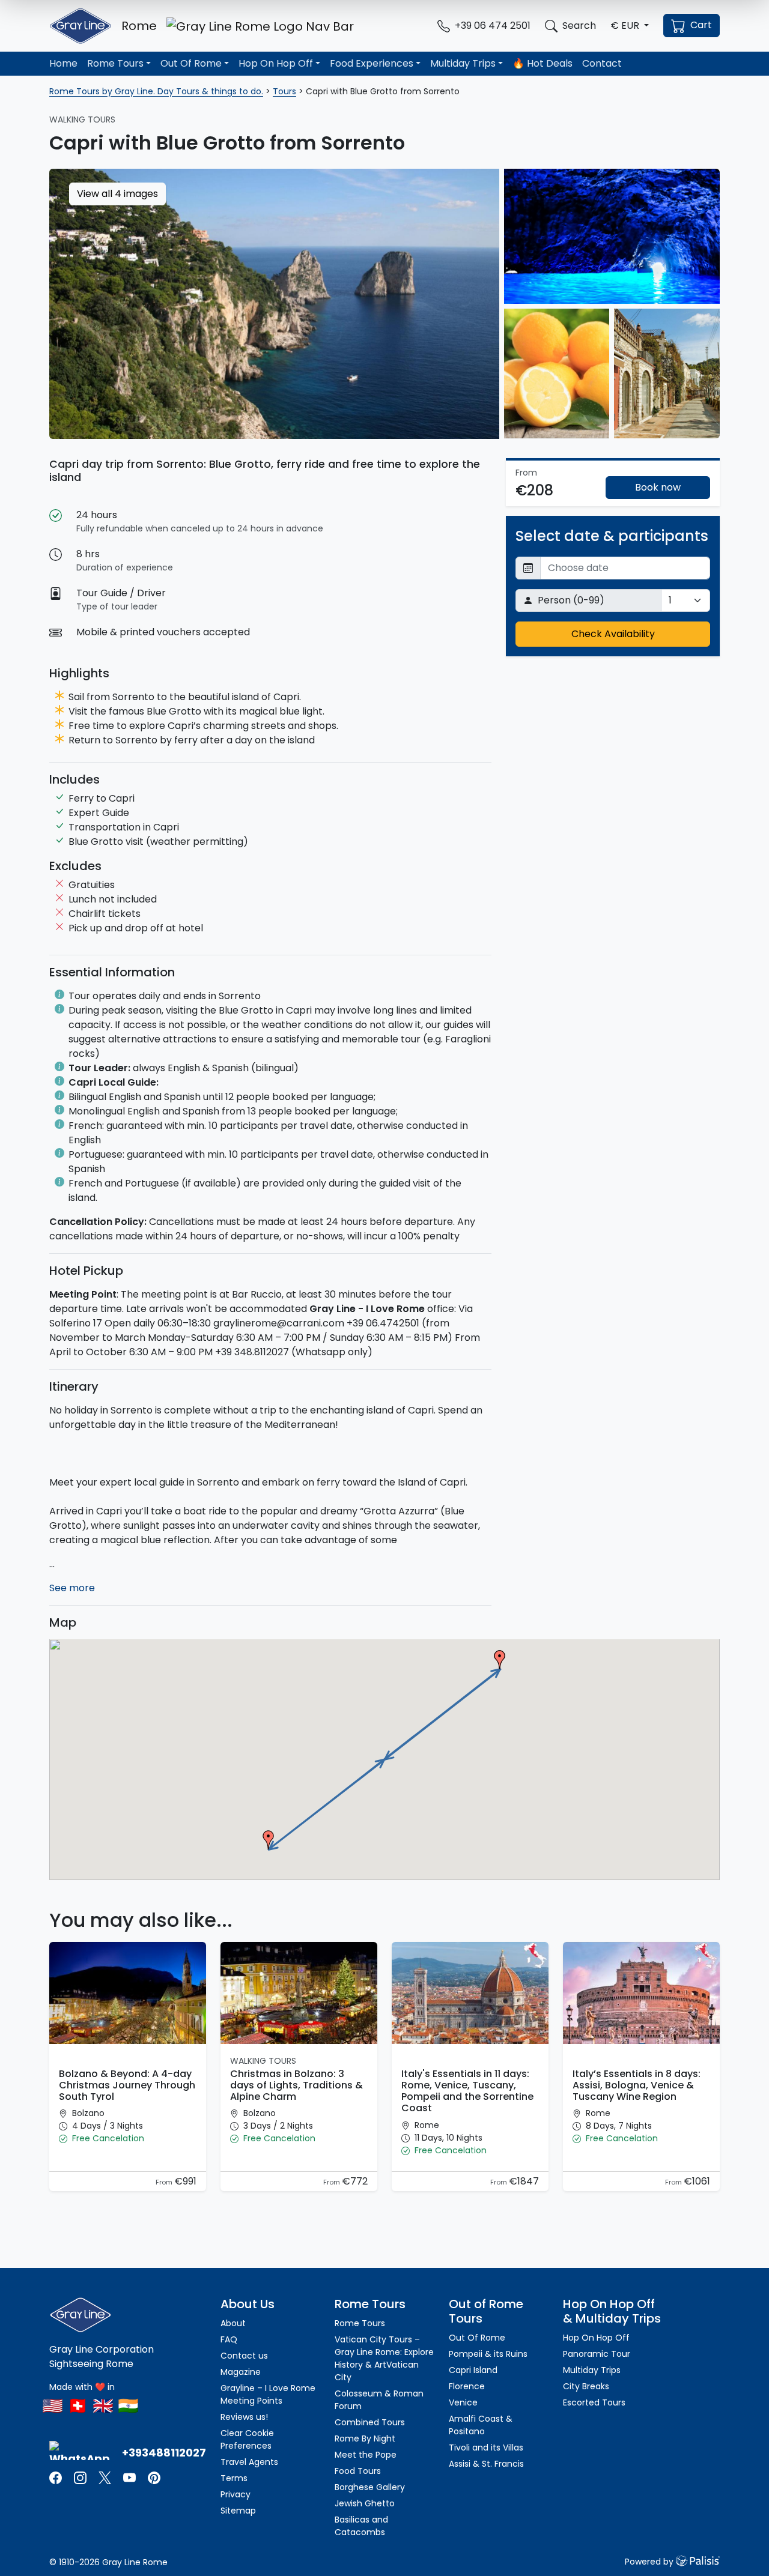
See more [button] (72, 1588)
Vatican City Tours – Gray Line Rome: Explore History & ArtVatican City (384, 2358)
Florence (467, 2386)
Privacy (236, 2494)
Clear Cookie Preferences (247, 2439)
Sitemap (238, 2511)
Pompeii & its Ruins (488, 2354)
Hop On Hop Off (276, 63)
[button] (630, 26)
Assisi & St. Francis (486, 2464)
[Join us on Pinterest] (154, 2477)
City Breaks (586, 2386)
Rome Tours (115, 63)
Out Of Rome (191, 63)
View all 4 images (117, 194)
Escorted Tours (594, 2402)
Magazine (241, 2372)
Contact (602, 63)
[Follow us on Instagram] (80, 2477)
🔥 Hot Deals (543, 63)
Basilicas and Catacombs (361, 2526)
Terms (234, 2478)
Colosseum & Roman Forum (379, 2400)
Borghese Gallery (370, 2487)
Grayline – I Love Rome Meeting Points (268, 2394)
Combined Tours (370, 2422)
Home (63, 63)
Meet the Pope (366, 2455)
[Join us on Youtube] (129, 2477)
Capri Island (473, 2370)
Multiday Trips (463, 63)
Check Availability (613, 634)
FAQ (229, 2339)
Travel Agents (249, 2462)
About (233, 2323)
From (165, 2182)
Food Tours (358, 2471)
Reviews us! (244, 2417)
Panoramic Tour (597, 2354)
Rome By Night (365, 2438)
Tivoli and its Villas (486, 2448)
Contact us (244, 2356)
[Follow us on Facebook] (57, 2477)
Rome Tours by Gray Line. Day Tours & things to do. (156, 91)
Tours (284, 91)
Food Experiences (372, 63)
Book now (658, 487)
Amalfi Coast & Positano (481, 2425)
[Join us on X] (106, 2477)
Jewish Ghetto (365, 2503)
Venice (463, 2402)
